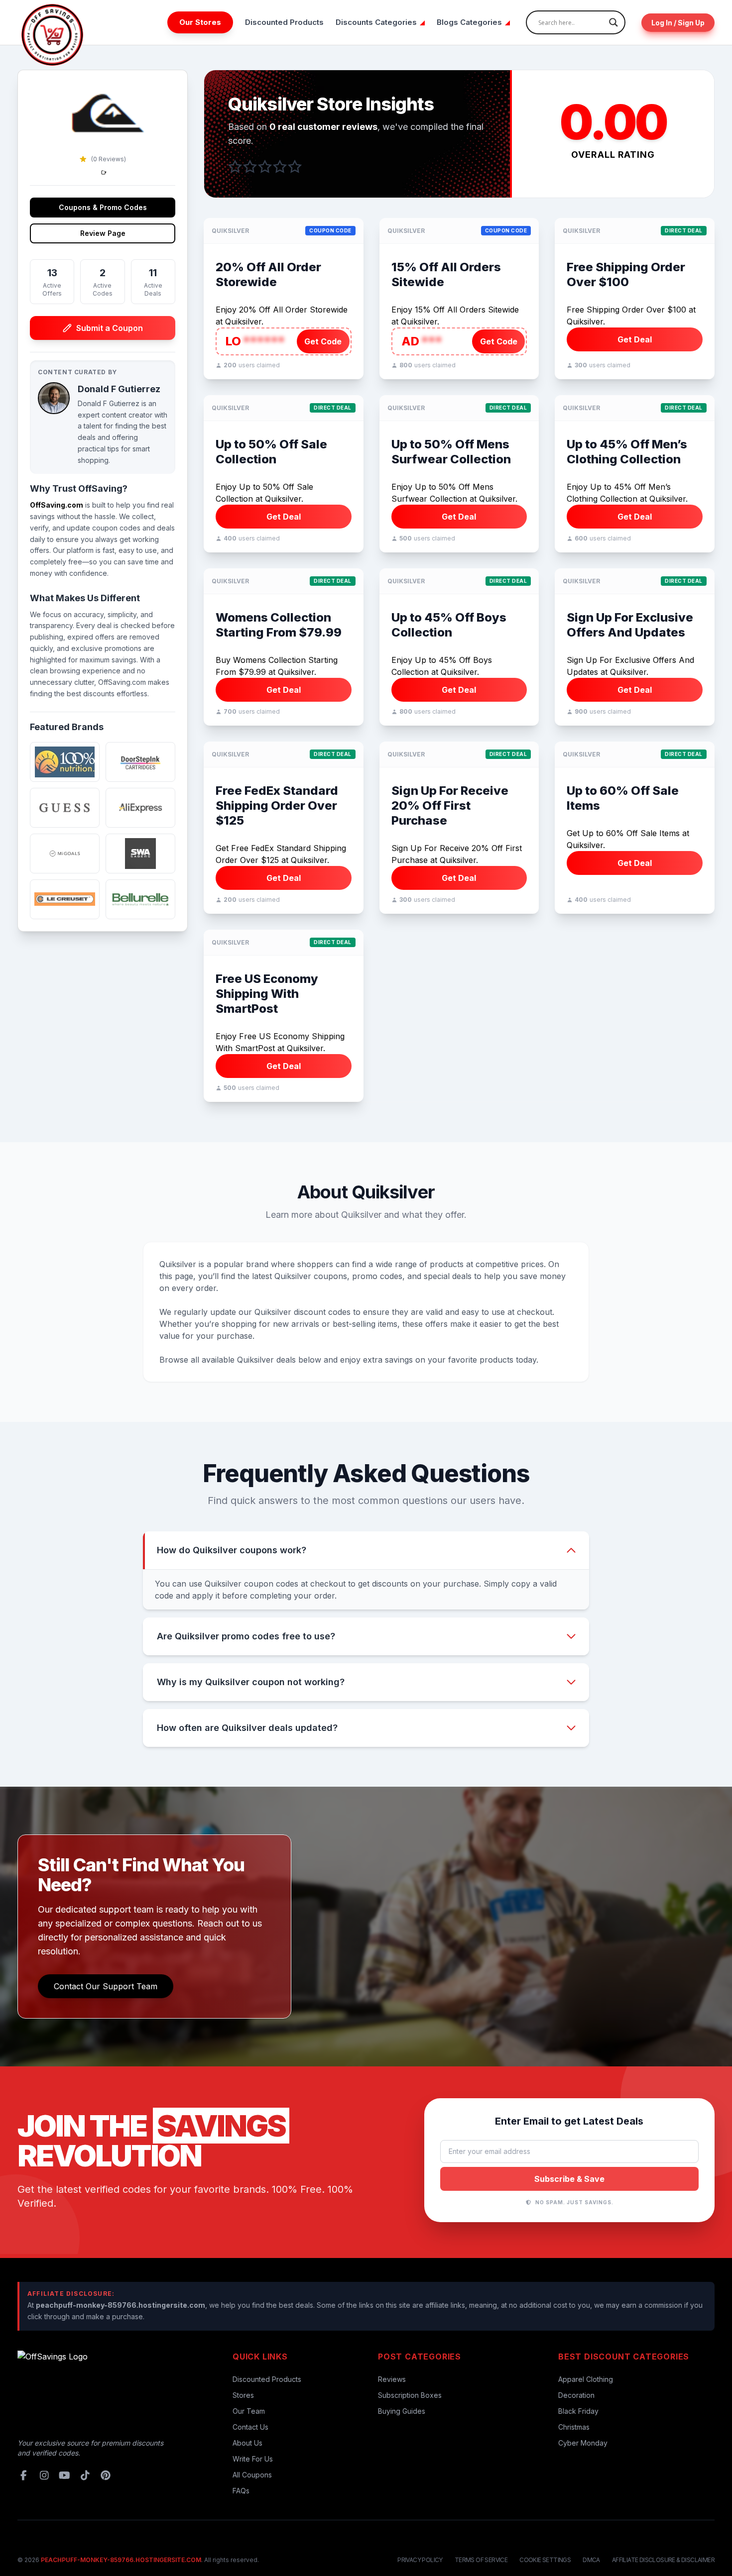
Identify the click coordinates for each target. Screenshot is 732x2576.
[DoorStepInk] (140, 762)
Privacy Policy (420, 2560)
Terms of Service (481, 2560)
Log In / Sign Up (678, 23)
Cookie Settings (545, 2560)
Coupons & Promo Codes (103, 207)
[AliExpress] (140, 808)
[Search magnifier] (613, 22)
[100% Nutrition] (65, 762)
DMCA (591, 2560)
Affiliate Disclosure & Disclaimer (663, 2560)
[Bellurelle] (140, 899)
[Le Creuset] (65, 899)
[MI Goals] (65, 854)
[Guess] (65, 808)
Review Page (103, 233)
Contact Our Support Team (106, 1986)
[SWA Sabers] (140, 854)
